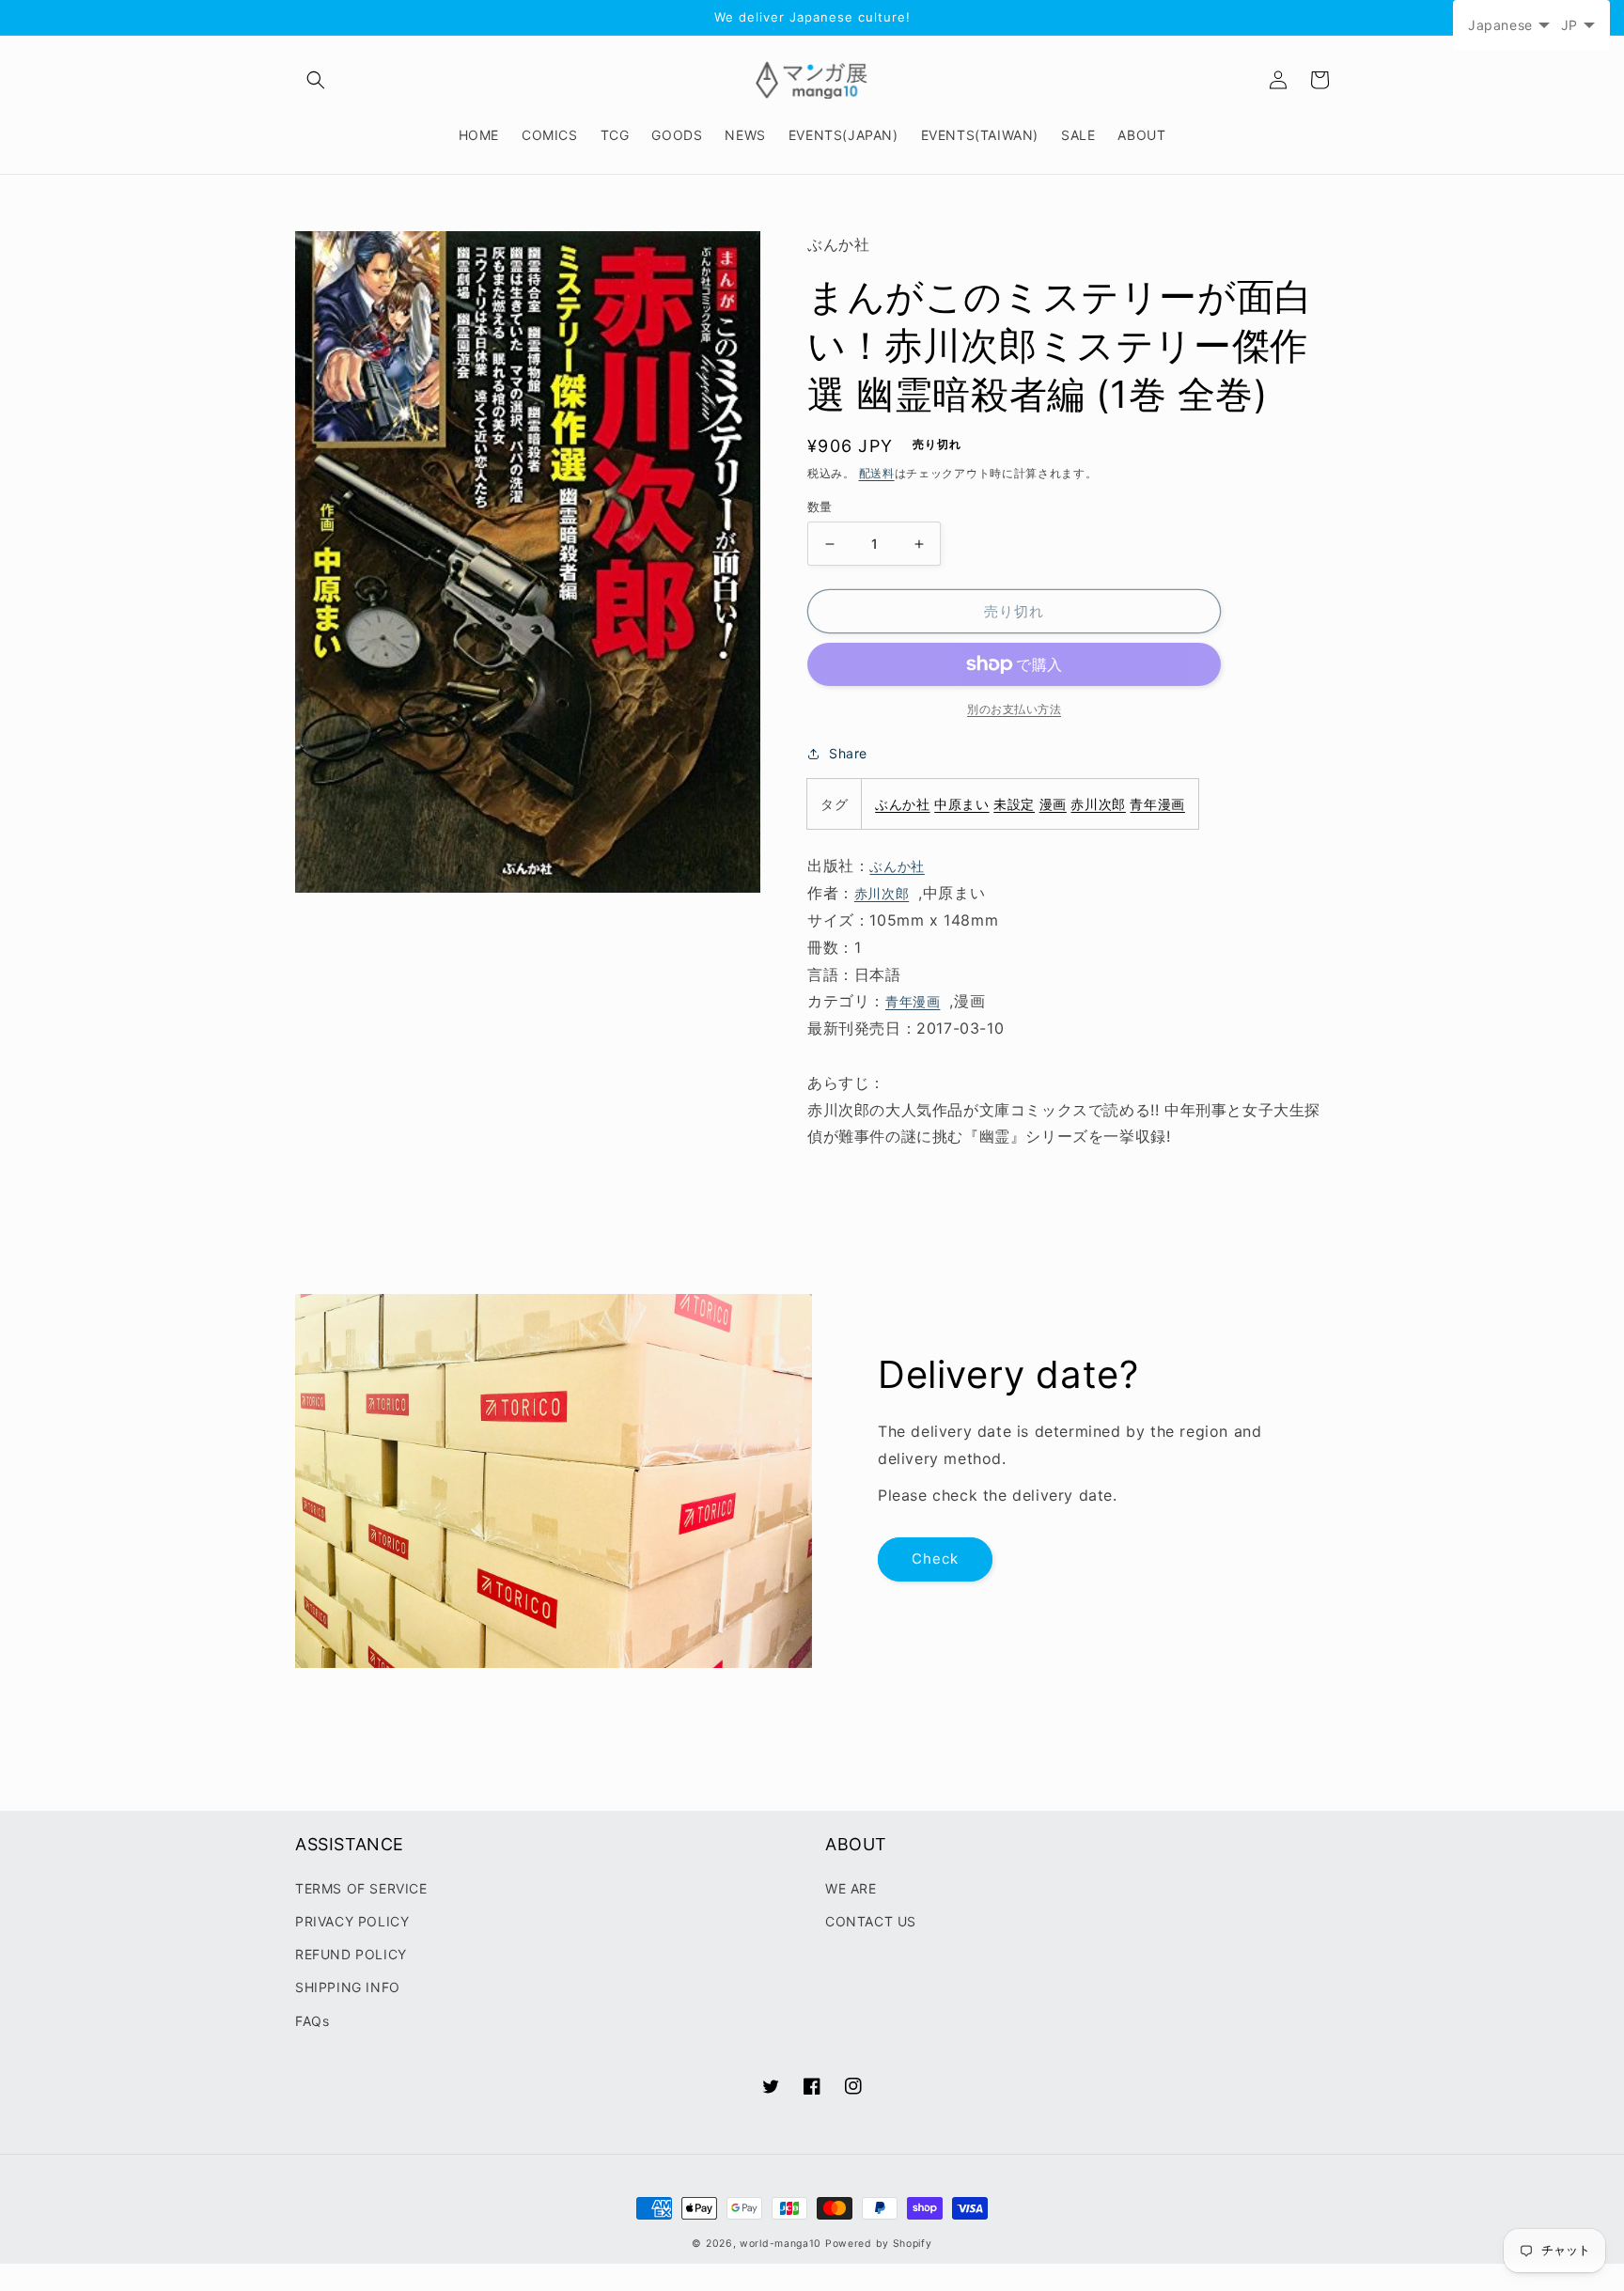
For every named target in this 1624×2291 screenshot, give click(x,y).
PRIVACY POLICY (352, 1921)
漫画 (1053, 804)
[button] (316, 80)
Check (935, 1559)
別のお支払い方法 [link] (1014, 709)
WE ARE (851, 1888)
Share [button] (848, 753)
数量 (820, 507)
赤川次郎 (1098, 804)
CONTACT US (871, 1921)
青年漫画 (1157, 804)
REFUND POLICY (351, 1954)
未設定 (1014, 804)
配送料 (877, 473)
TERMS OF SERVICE (361, 1888)
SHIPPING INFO (348, 1987)
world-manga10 (781, 2244)
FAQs (312, 2021)
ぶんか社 (902, 804)
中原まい (961, 804)
